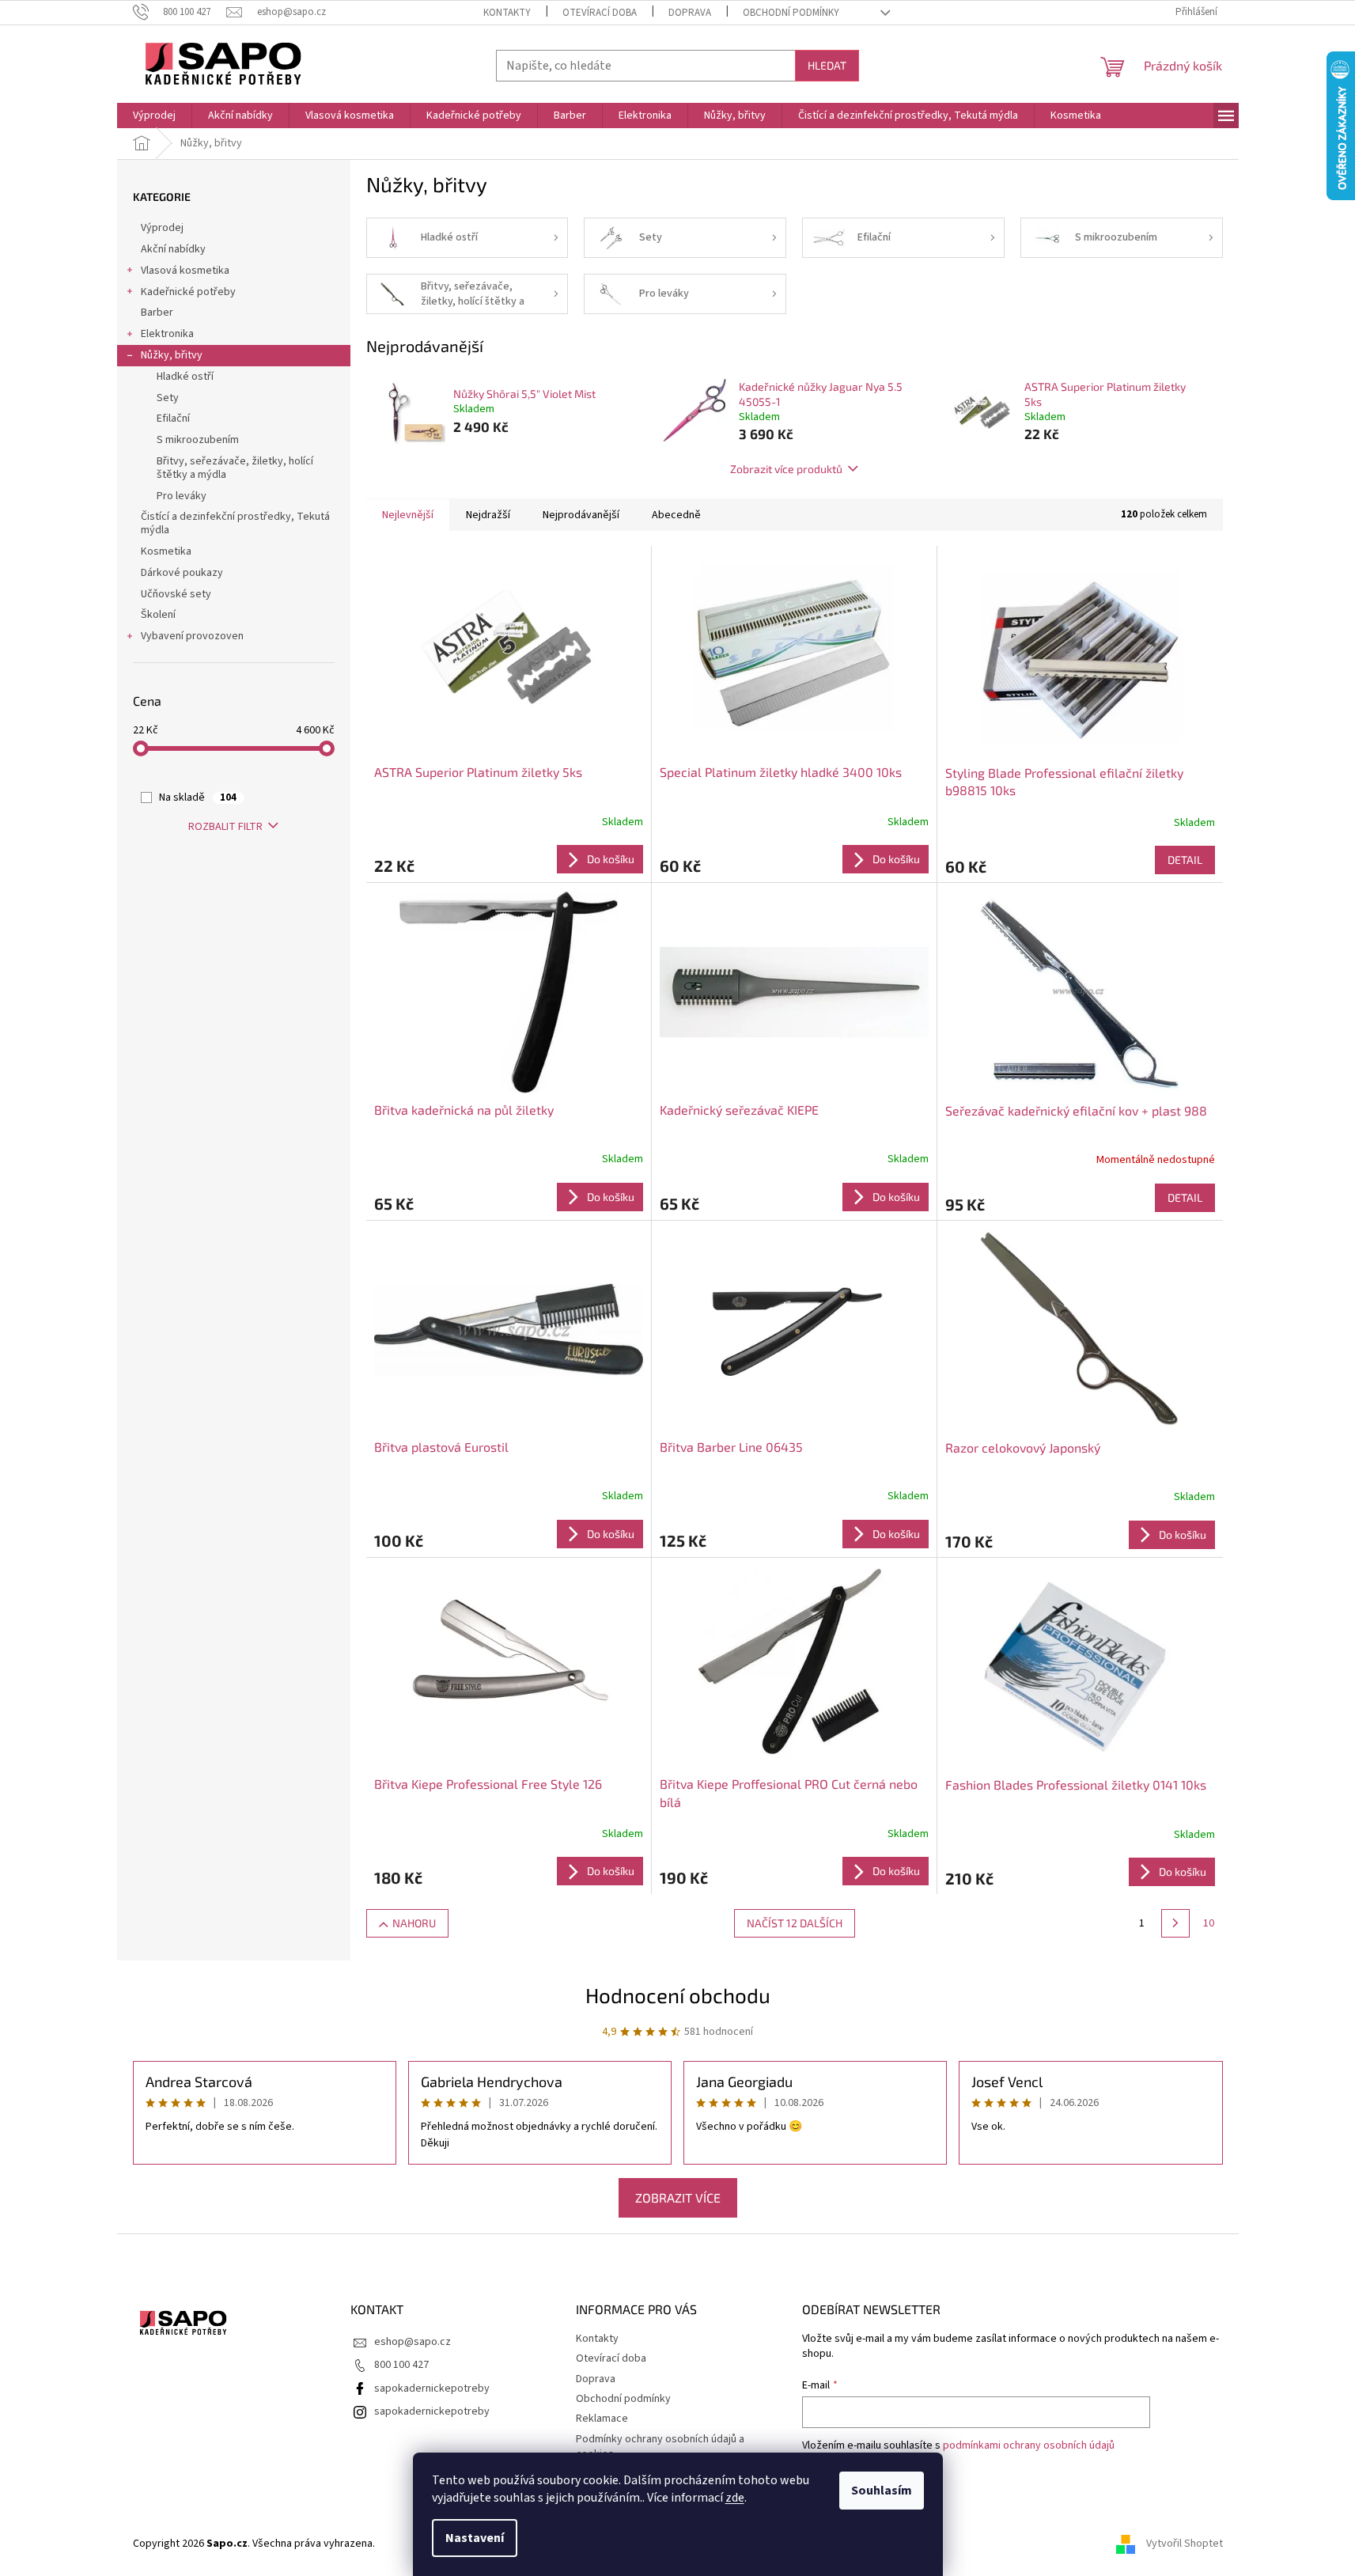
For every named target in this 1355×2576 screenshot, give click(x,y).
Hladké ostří (185, 377)
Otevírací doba (600, 13)
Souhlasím (882, 2491)
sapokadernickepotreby (432, 2388)
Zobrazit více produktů (786, 469)
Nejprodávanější (581, 515)
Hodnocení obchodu (678, 1995)
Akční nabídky (173, 249)
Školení (158, 615)
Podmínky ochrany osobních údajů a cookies (660, 2447)
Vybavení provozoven (192, 636)
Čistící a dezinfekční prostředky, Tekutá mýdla (235, 523)
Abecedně (676, 515)
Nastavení (475, 2538)
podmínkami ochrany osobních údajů (1029, 2445)
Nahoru (414, 1923)
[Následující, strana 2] (1175, 1923)
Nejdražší (488, 515)
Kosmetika (166, 551)
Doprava (690, 13)
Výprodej (162, 228)
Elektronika (167, 334)
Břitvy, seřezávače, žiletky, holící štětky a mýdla (235, 468)
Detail (1185, 860)
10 (1209, 1923)
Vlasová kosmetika (185, 271)
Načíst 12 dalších (795, 1923)
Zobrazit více (678, 2197)
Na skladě (198, 797)
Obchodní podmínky (791, 13)
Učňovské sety (176, 594)
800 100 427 (401, 2365)
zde (735, 2498)
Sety (168, 398)
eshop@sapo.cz (413, 2342)
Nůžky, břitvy (172, 355)
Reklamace (602, 2419)
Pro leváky (182, 496)
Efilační (173, 419)
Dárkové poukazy (182, 573)
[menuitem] (154, 116)
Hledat (827, 65)
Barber (157, 313)
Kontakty (507, 13)
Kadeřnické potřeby (188, 292)
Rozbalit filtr (225, 827)
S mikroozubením (198, 440)
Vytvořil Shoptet (1185, 2544)
